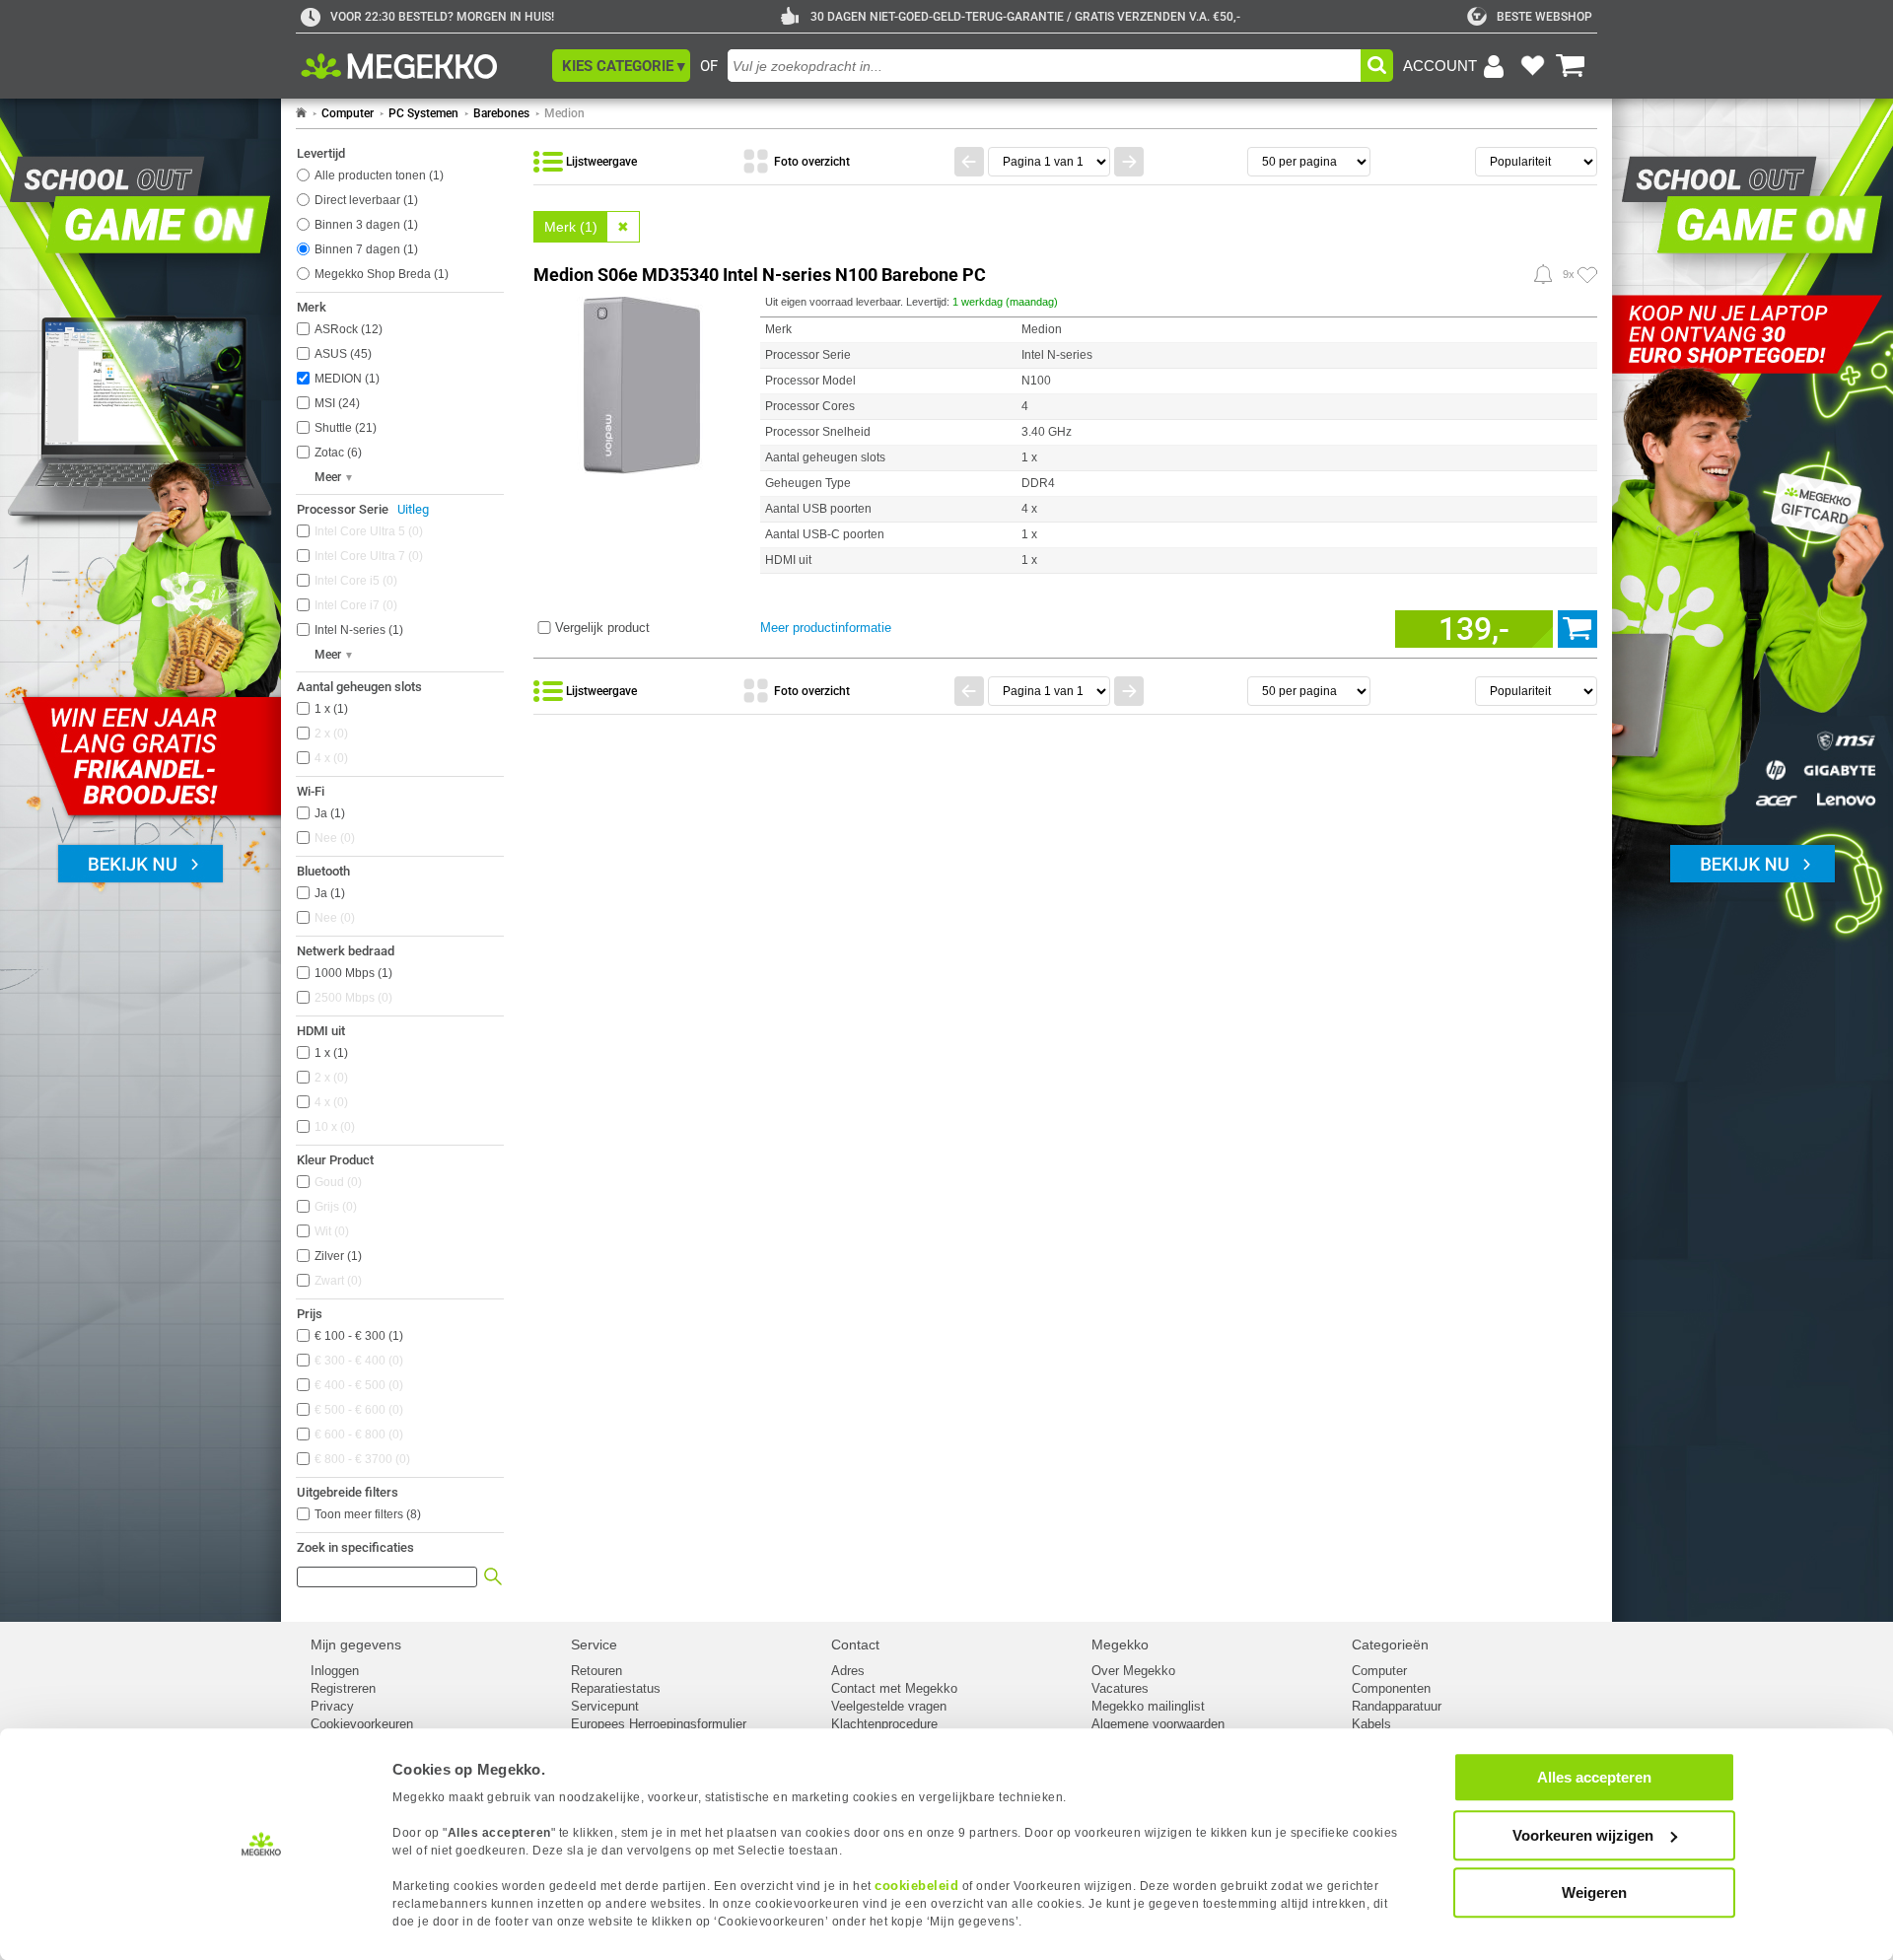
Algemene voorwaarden (1158, 1724)
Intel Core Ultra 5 (367, 531)
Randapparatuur (1397, 1706)
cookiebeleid (916, 1886)
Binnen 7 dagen (364, 249)
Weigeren (1594, 1892)
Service (594, 1645)
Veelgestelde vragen (889, 1706)
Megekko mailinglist (1148, 1706)
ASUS (341, 354)
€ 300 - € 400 (357, 1361)
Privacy (332, 1706)
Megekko (1120, 1645)
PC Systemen (423, 113)
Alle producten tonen (377, 175)
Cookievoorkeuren (362, 1724)
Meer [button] (328, 477)
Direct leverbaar (364, 200)
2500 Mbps (351, 998)
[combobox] (1044, 66)
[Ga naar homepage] (301, 113)
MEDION (345, 379)
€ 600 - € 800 (357, 1435)
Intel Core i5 (354, 581)
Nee (333, 838)
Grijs (334, 1207)
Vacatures (1120, 1688)
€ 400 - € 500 (357, 1385)
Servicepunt (605, 1706)
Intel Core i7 (354, 605)
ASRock (347, 329)
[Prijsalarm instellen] (1543, 274)
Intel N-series (357, 630)
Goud (336, 1182)
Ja (328, 813)
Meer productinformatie (826, 628)
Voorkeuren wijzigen (1583, 1835)
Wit (330, 1231)
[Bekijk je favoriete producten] (1532, 66)
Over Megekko (1133, 1671)
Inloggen (335, 1671)
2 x (329, 734)
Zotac (336, 453)
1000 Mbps (351, 973)
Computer (348, 113)
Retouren (596, 1671)
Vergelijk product (602, 628)
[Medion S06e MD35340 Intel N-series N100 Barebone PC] (642, 382)
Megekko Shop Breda (380, 274)
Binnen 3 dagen (364, 225)
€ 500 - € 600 (357, 1410)
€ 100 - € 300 (357, 1336)
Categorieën (1390, 1645)
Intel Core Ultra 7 (367, 556)
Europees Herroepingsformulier (659, 1724)
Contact (855, 1645)
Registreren (343, 1688)
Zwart (336, 1281)
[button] (621, 66)
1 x (329, 709)
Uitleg (413, 509)
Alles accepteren (1594, 1777)
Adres (848, 1671)
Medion (564, 113)
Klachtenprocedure (884, 1724)
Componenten (1391, 1688)
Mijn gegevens (356, 1645)
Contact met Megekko (894, 1688)
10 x (333, 1127)
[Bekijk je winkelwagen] (1571, 66)
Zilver (336, 1256)
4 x (329, 758)
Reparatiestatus (616, 1688)
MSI (335, 403)
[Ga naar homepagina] (421, 66)
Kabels (1371, 1724)
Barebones (501, 113)
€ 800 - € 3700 (360, 1459)
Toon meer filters (368, 1514)
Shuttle (344, 428)
